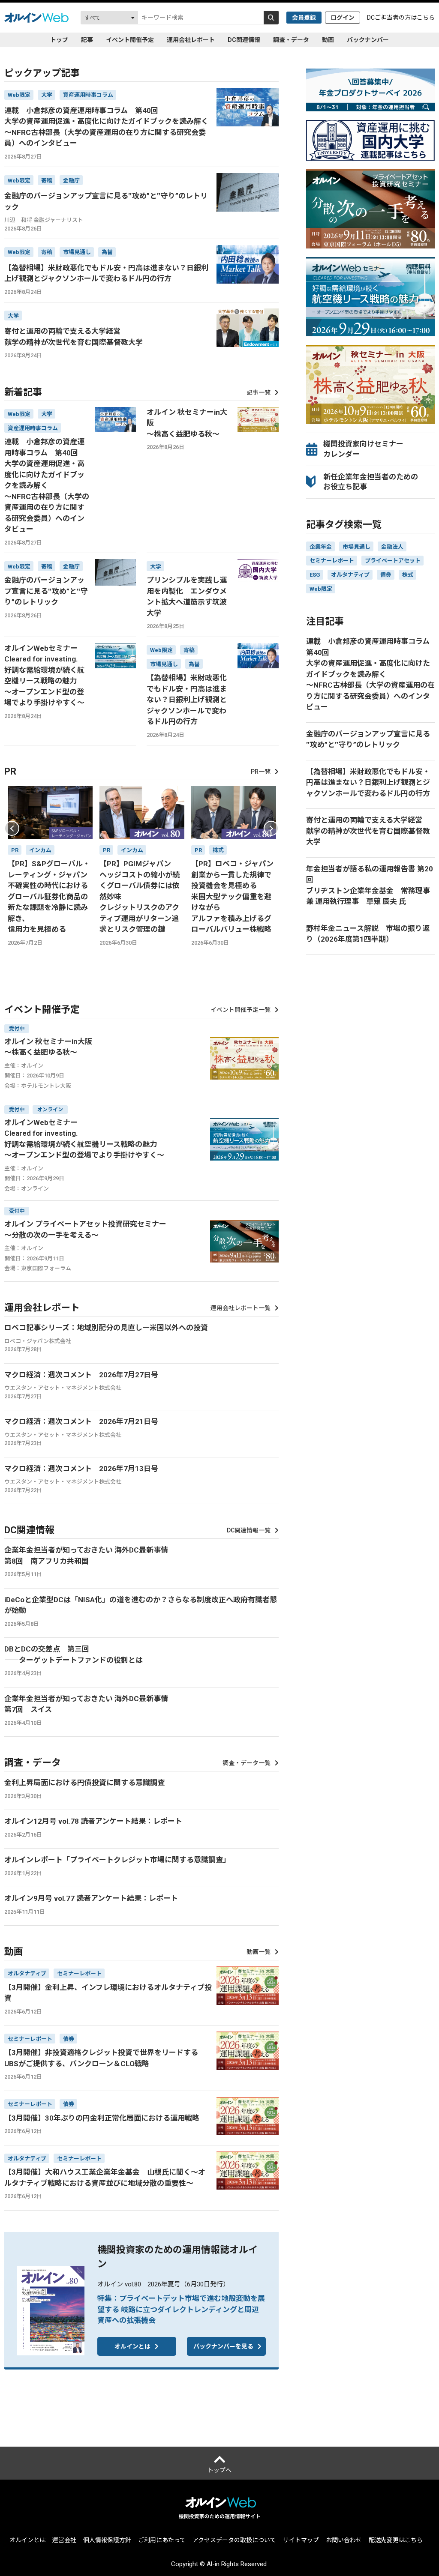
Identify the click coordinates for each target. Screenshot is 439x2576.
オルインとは (132, 2346)
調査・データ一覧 (247, 1763)
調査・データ (291, 40)
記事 (87, 40)
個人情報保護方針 (107, 2540)
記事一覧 (259, 392)
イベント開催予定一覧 (241, 1010)
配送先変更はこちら (396, 2540)
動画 (328, 40)
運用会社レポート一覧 (241, 1308)
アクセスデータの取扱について (234, 2540)
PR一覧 (261, 772)
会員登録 (304, 18)
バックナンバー (368, 40)
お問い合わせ (344, 2540)
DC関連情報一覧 (249, 1530)
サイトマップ (301, 2540)
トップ (59, 40)
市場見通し (356, 547)
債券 (386, 575)
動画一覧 (259, 1952)
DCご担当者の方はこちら (401, 18)
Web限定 (321, 589)
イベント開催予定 (130, 40)
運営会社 (64, 2540)
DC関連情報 (244, 40)
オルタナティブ (350, 575)
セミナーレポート (332, 561)
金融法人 (392, 547)
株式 (408, 575)
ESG (315, 575)
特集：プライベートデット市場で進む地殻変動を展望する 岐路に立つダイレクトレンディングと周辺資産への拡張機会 (181, 2309)
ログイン (343, 18)
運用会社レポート (191, 40)
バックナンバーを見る (223, 2346)
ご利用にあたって (162, 2540)
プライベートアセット (393, 561)
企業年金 (321, 547)
